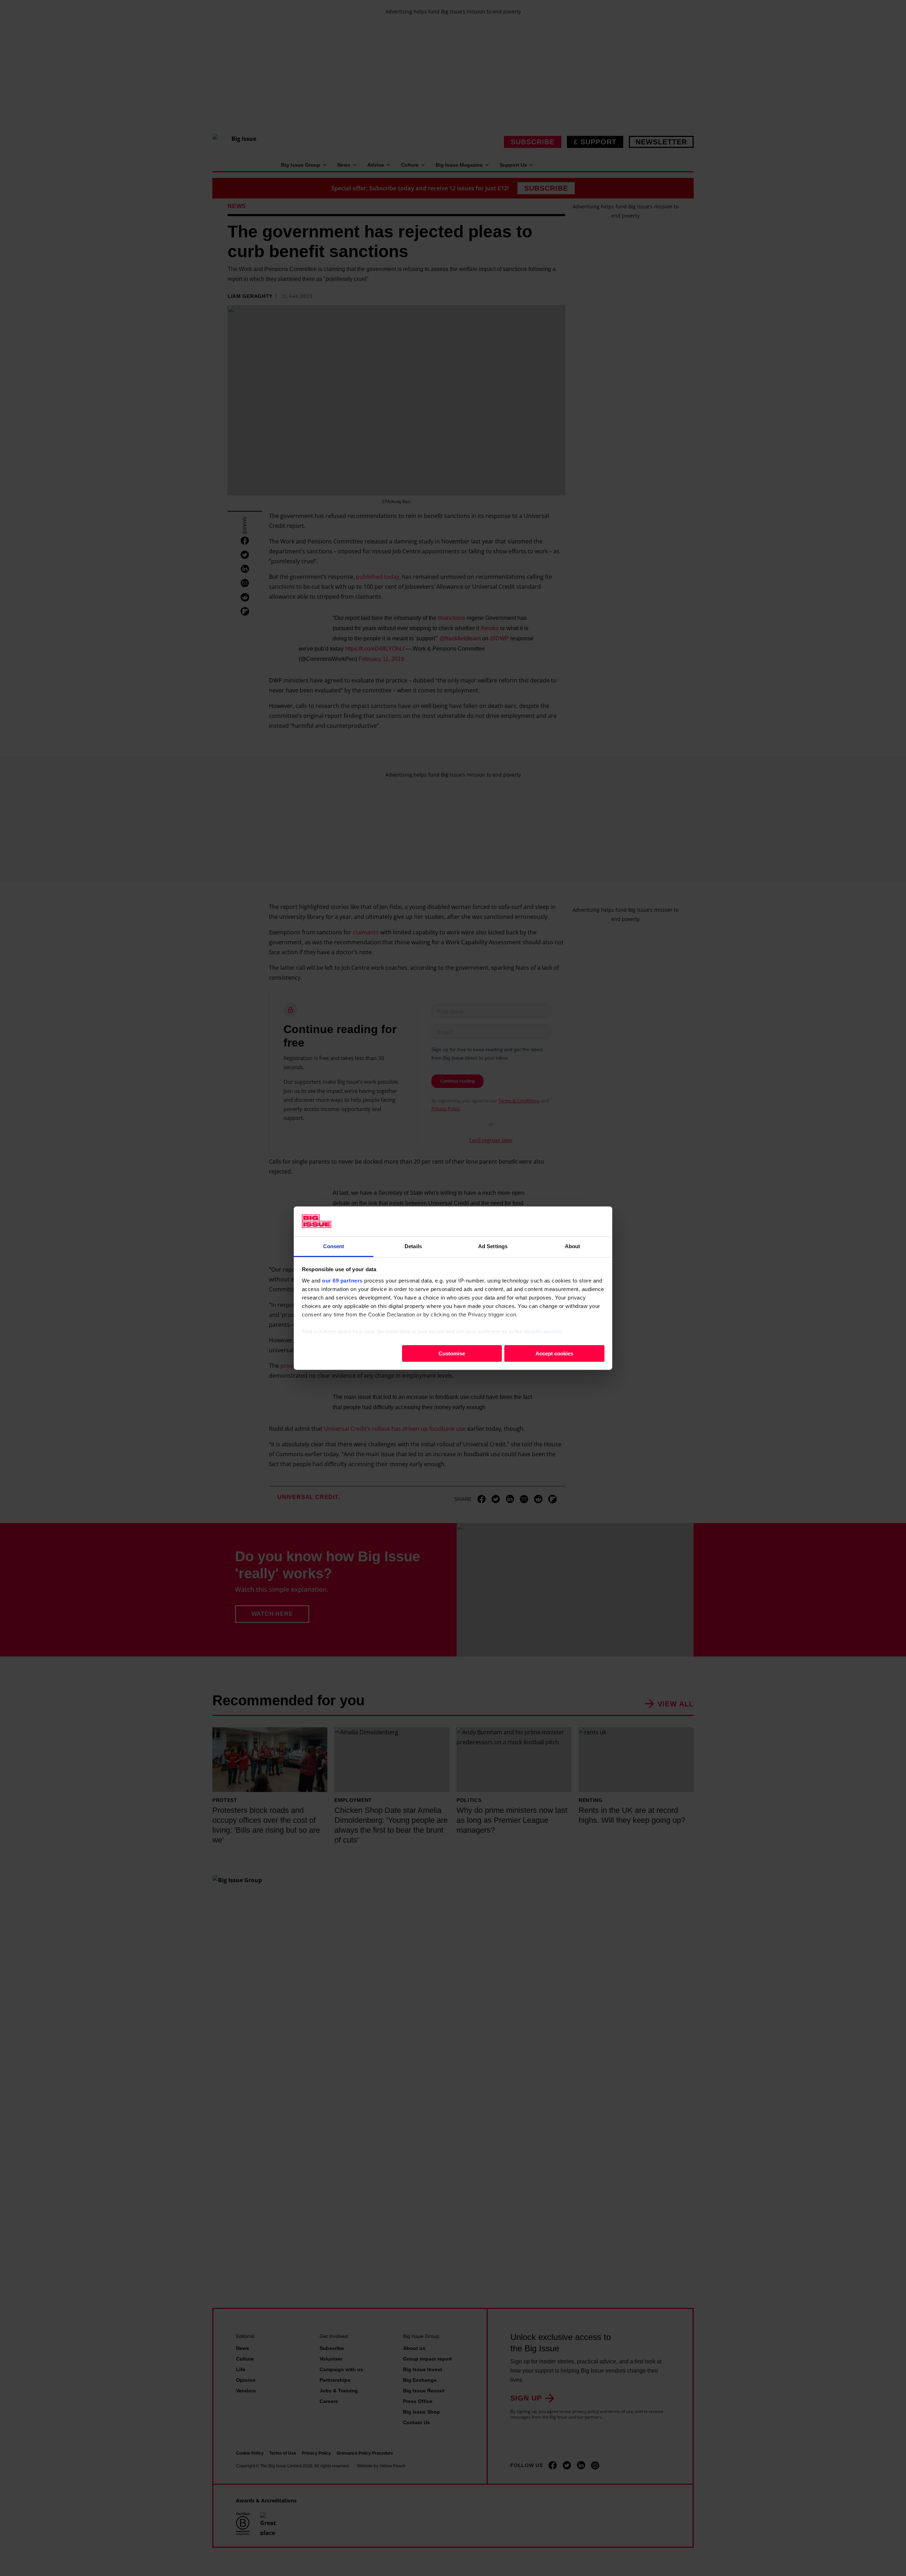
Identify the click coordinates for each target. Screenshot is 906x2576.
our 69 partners (342, 1280)
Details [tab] (413, 1246)
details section (543, 1331)
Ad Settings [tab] (493, 1246)
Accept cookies (554, 1353)
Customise (452, 1353)
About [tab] (573, 1246)
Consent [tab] (334, 1246)
